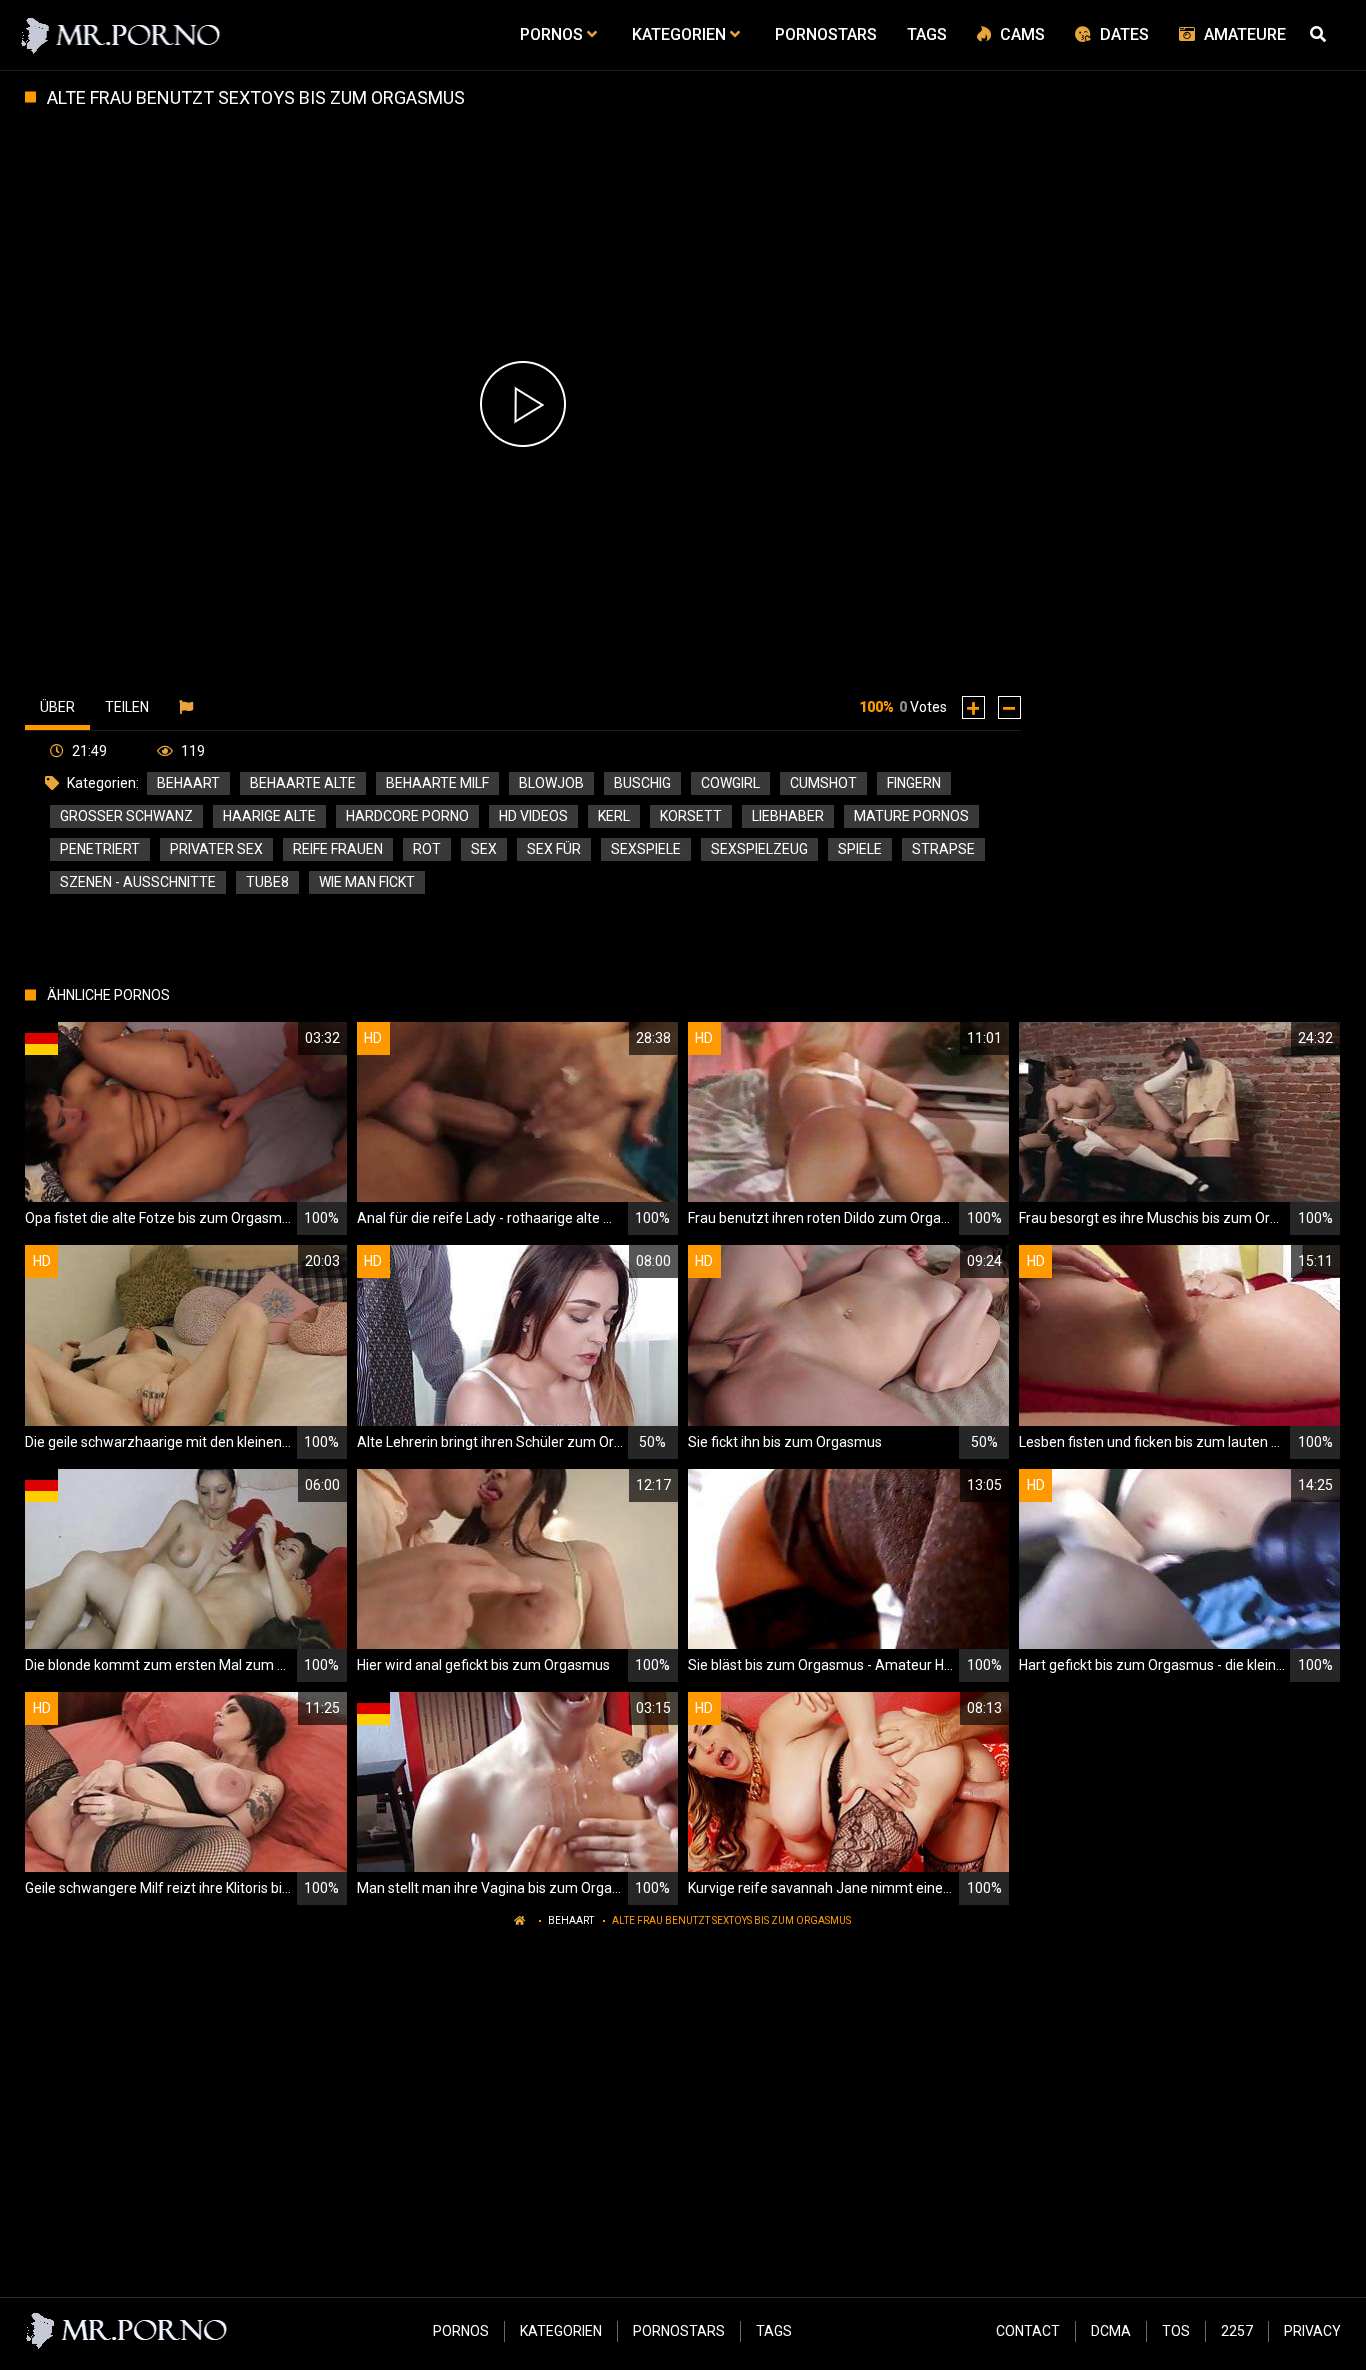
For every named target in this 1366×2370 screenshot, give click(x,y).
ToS (1176, 2331)
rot (427, 849)
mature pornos (911, 816)
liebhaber (788, 816)
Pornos (461, 2331)
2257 (1237, 2331)
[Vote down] (1009, 707)
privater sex (216, 849)
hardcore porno (407, 816)
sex (484, 849)
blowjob (551, 783)
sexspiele (646, 849)
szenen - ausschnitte (138, 882)
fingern (914, 783)
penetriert (100, 849)
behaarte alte (303, 783)
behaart (188, 783)
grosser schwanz (126, 816)
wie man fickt (367, 882)
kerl (614, 816)
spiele (860, 849)
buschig (642, 783)
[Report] (188, 707)
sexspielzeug (759, 849)
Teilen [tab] (127, 707)
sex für (554, 849)
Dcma (1111, 2331)
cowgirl (730, 783)
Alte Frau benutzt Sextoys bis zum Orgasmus (731, 1920)
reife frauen (338, 849)
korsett (691, 816)
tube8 (267, 882)
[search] (1321, 35)
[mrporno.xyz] (121, 35)
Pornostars (679, 2331)
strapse (943, 849)
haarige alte (269, 816)
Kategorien (561, 2331)
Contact (1028, 2331)
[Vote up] (973, 707)
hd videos (533, 816)
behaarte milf (437, 783)
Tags (774, 2331)
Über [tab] (57, 707)
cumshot (823, 783)
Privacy (1312, 2331)
